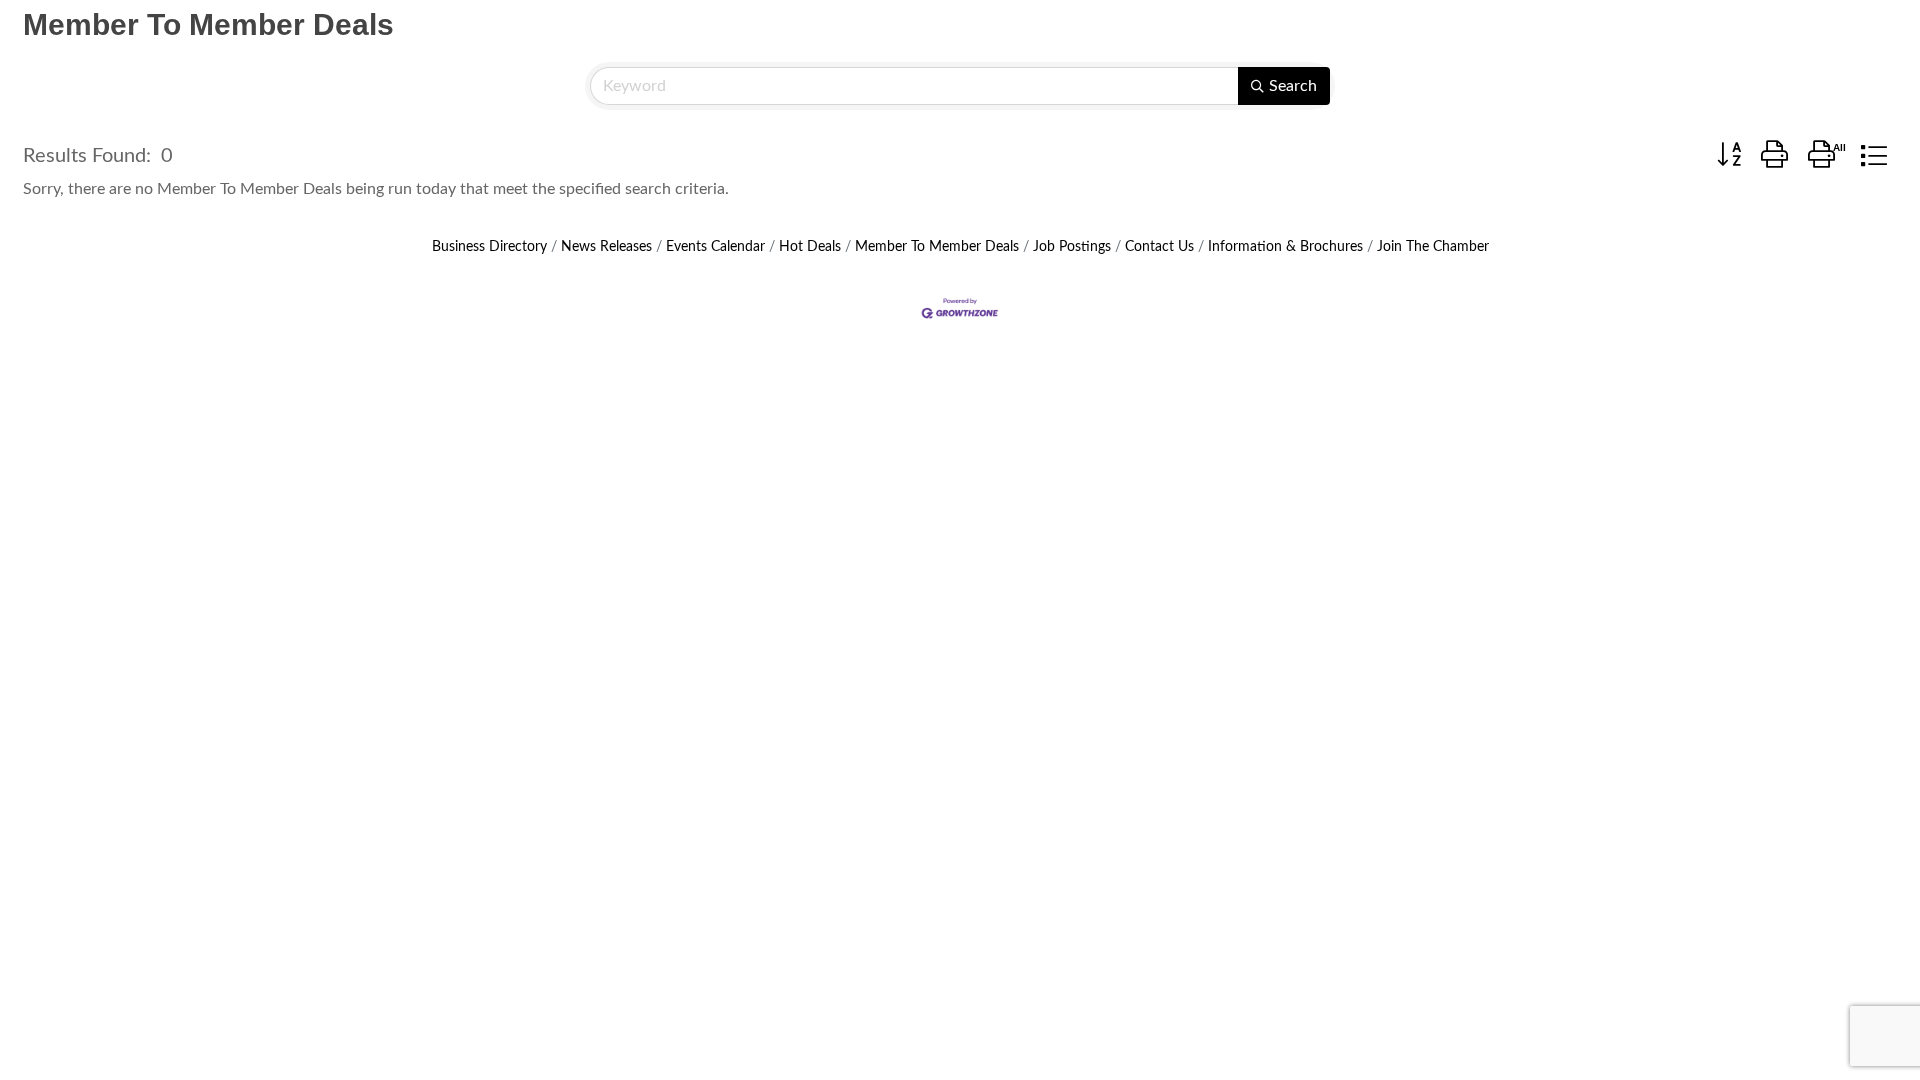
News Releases (606, 247)
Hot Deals (810, 247)
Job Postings (1072, 247)
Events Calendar (715, 247)
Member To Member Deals (937, 247)
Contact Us (1159, 247)
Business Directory (489, 247)
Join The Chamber (1433, 247)
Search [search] (1293, 86)
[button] (1729, 156)
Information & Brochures (1285, 247)
